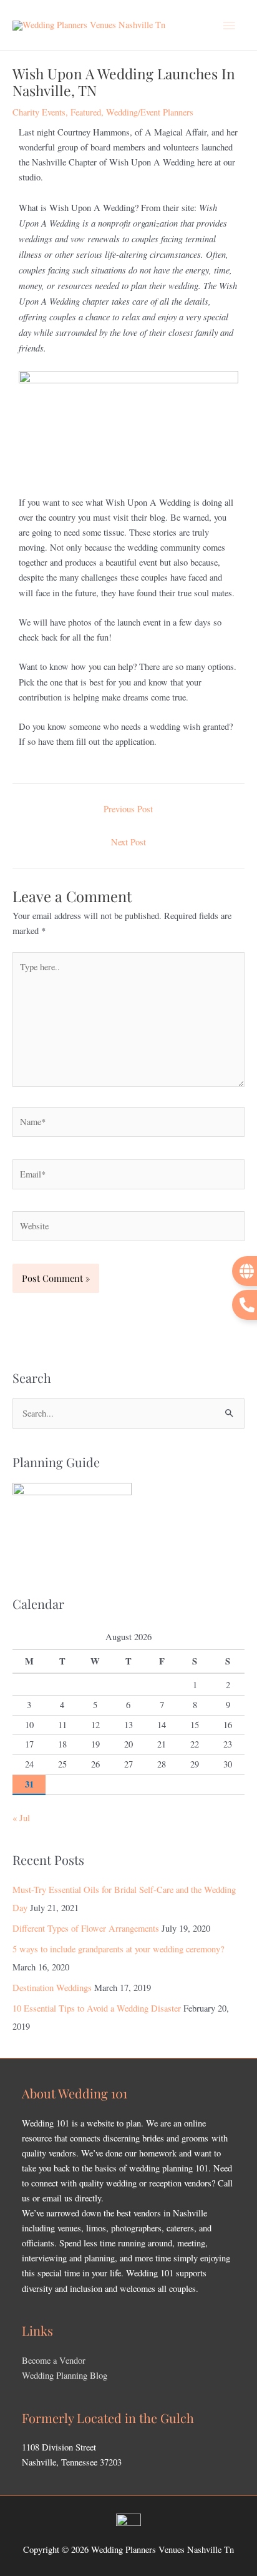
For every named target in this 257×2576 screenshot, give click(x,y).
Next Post (128, 842)
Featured (86, 112)
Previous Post (128, 809)
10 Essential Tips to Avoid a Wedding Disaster (97, 2008)
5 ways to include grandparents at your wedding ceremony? (118, 1949)
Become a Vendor (54, 2360)
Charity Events (39, 112)
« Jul (21, 1818)
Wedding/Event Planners (150, 112)
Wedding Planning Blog (65, 2375)
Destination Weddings (52, 1988)
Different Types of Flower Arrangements (86, 1928)
